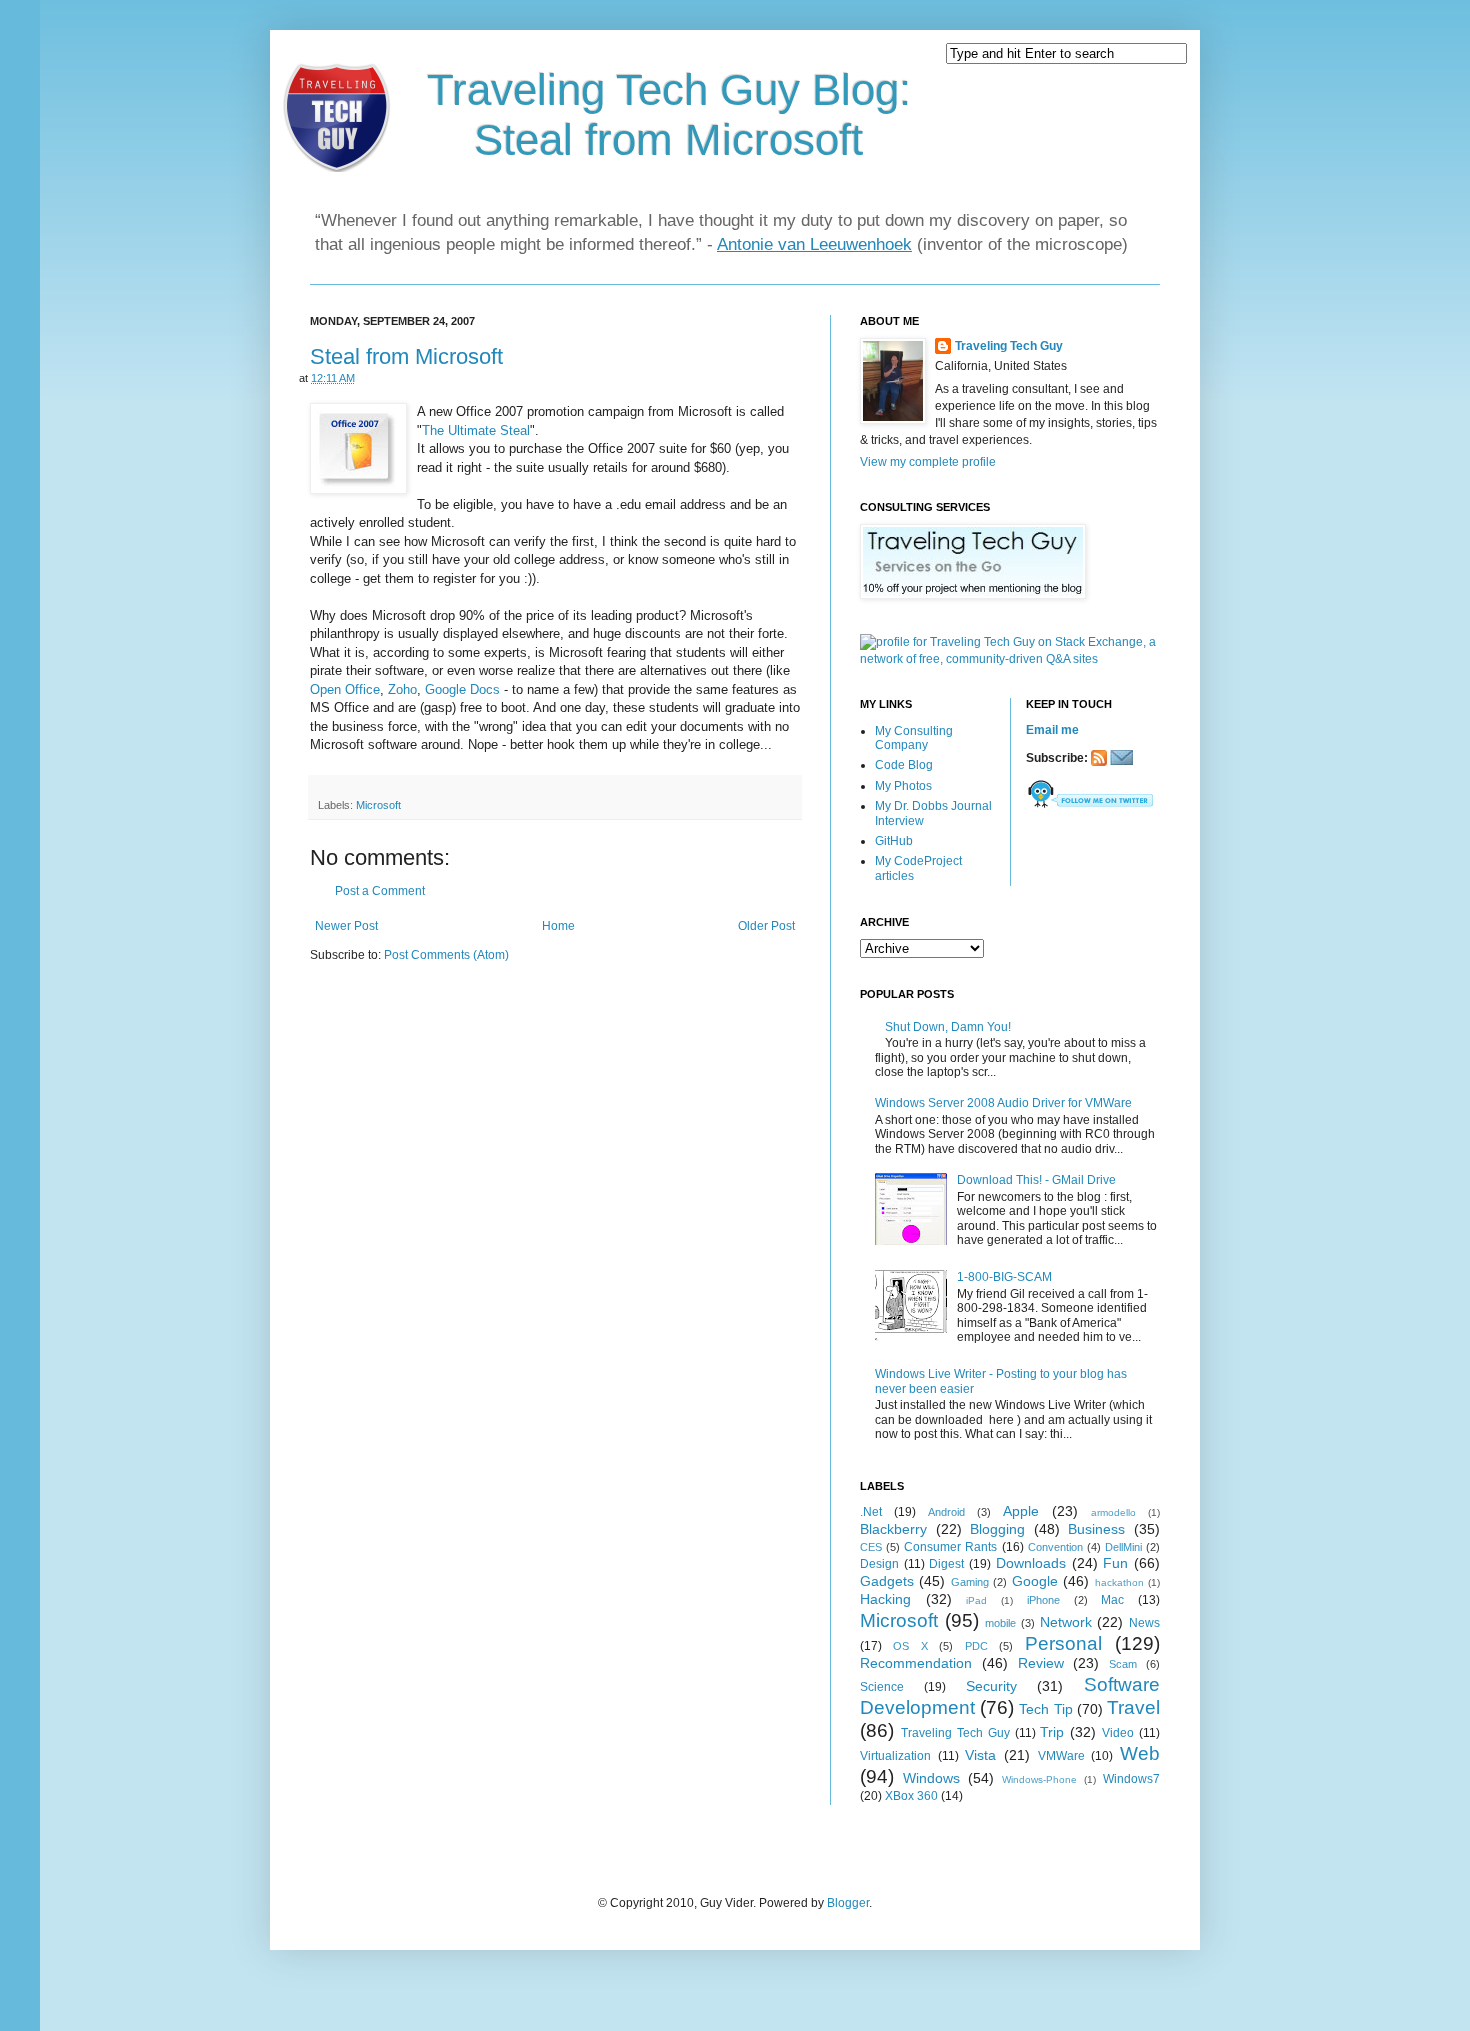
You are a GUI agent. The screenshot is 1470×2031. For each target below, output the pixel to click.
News (1144, 1623)
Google (1035, 1581)
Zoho (402, 689)
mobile (1000, 1623)
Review (1041, 1663)
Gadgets (887, 1581)
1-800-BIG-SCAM (1004, 1277)
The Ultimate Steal (476, 430)
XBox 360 (911, 1796)
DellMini (1123, 1547)
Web (1140, 1753)
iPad (976, 1600)
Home (558, 926)
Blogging (997, 1529)
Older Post (766, 926)
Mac (1112, 1600)
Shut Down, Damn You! (948, 1027)
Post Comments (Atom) (446, 955)
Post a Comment (380, 891)
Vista (980, 1755)
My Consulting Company (914, 738)
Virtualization (895, 1756)
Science (882, 1687)
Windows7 (1131, 1779)
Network (1066, 1622)
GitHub (894, 841)
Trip (1052, 1732)
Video (1118, 1733)
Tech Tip (1045, 1709)
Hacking (885, 1599)
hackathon (1119, 1582)
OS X (910, 1646)
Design (879, 1564)
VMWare (1061, 1756)
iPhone (1043, 1600)
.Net (871, 1512)
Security (991, 1686)
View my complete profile (928, 462)
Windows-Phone (1039, 1779)
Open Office (345, 689)
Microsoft (378, 805)
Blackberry (893, 1529)
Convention (1055, 1547)
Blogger (848, 1903)
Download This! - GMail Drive (1036, 1180)
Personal (1063, 1643)
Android (946, 1512)
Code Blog (904, 765)
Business (1096, 1529)
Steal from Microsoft (406, 356)
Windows (931, 1778)
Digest (946, 1564)
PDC (976, 1646)
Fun (1115, 1563)
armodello (1113, 1512)
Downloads (1031, 1563)
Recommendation (916, 1663)
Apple (1021, 1511)
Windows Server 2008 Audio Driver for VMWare (1003, 1103)
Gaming (970, 1582)
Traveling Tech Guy (1009, 346)
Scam (1123, 1664)
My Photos (903, 786)
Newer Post (346, 926)
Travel (1133, 1707)
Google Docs (462, 689)
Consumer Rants (950, 1547)
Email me (1052, 730)
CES (871, 1547)
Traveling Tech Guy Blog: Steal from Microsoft (669, 114)
